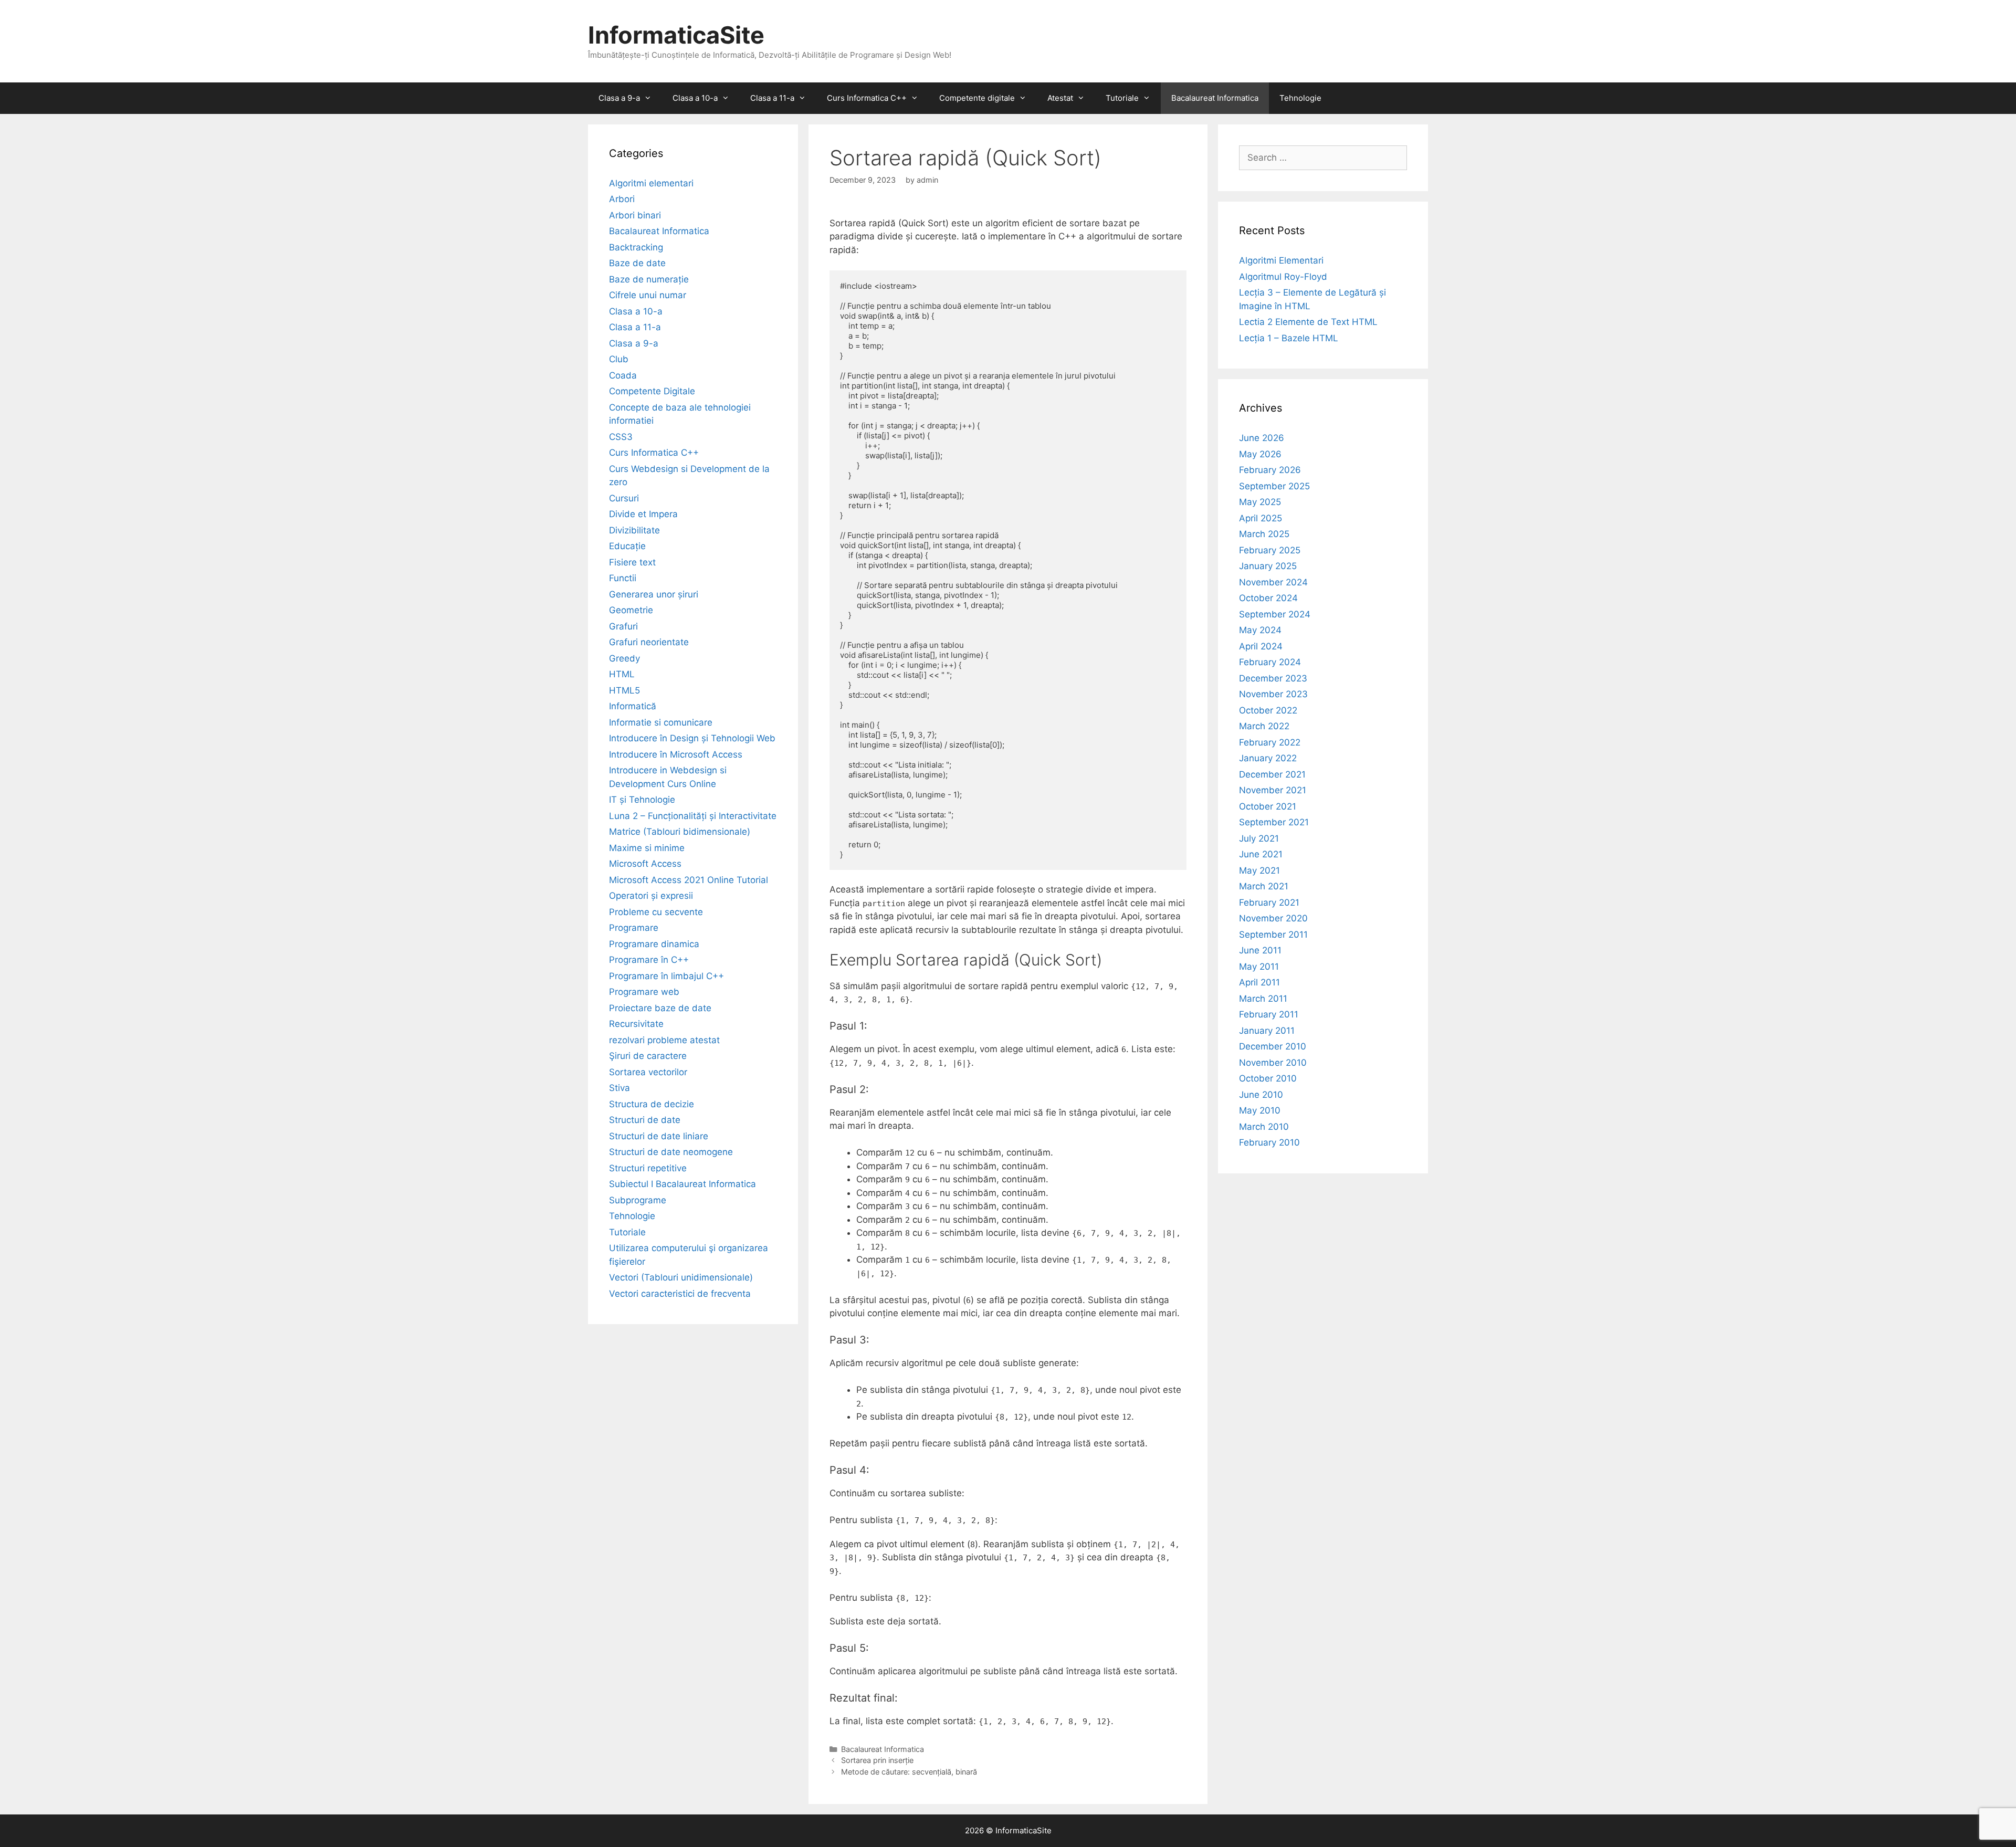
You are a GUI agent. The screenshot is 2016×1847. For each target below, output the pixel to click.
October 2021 (1268, 806)
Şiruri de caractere (648, 1056)
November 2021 (1273, 790)
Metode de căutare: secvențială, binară (909, 1772)
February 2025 (1270, 550)
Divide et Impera (643, 514)
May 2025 (1260, 502)
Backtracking (636, 247)
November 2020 (1273, 918)
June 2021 (1261, 854)
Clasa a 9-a (619, 98)
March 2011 (1263, 999)
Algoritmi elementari (651, 183)
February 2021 (1269, 902)
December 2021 (1272, 774)
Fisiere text (632, 562)
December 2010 (1273, 1046)
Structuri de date (645, 1120)
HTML (622, 674)
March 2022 (1264, 726)
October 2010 (1268, 1078)
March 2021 (1264, 886)
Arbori (622, 199)
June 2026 (1262, 438)
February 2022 (1270, 742)
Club (619, 359)
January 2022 (1268, 758)
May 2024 (1260, 630)
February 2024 (1270, 662)
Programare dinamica (654, 944)
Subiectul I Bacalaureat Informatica (682, 1184)
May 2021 (1259, 870)
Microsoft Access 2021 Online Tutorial (689, 880)
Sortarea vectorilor (648, 1072)
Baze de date (637, 263)
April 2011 (1259, 982)
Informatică (633, 706)
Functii (623, 578)
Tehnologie (1300, 98)
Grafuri (623, 626)
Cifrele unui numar (648, 295)
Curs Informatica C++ (867, 98)
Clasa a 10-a (695, 98)
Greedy (624, 658)
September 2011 (1273, 935)
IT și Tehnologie (642, 800)
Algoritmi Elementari (1281, 260)
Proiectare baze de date (660, 1008)
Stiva (619, 1088)
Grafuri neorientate (649, 642)
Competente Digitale (652, 391)
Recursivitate (636, 1024)
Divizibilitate (634, 530)
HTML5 (624, 690)
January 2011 (1267, 1031)
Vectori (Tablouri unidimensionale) (681, 1277)
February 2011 (1269, 1014)
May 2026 (1260, 454)
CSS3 (621, 437)
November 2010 (1273, 1063)
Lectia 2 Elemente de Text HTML (1308, 322)
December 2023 (1273, 678)
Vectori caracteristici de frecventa (680, 1294)
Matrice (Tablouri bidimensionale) (680, 832)
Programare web (644, 992)
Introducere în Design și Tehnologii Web (692, 738)
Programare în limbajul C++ (666, 976)
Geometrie (631, 610)
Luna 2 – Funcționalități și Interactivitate (693, 816)
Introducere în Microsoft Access (676, 754)
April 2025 (1261, 518)
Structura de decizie (652, 1104)
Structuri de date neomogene (671, 1152)
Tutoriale (1122, 98)
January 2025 (1268, 566)
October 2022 (1268, 710)
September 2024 (1275, 614)
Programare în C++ (649, 960)
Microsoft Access (645, 864)
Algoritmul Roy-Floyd (1283, 277)
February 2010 (1269, 1142)
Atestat (1060, 98)
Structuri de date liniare (659, 1136)
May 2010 (1260, 1110)
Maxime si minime (647, 848)
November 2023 (1273, 694)
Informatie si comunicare (661, 722)
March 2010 (1264, 1127)
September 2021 (1274, 822)
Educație (627, 546)
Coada (623, 375)
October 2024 (1268, 598)
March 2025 (1264, 534)
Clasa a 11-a (772, 98)
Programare (634, 928)
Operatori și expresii (651, 896)
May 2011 (1259, 967)
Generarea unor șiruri (654, 594)
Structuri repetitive (648, 1168)
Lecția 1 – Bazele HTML (1289, 338)
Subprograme (638, 1200)
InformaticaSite (676, 35)
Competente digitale (977, 98)
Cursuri (624, 498)
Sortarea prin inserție (877, 1760)
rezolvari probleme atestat (664, 1040)
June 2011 (1260, 950)
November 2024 (1273, 582)
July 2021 (1259, 838)
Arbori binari (635, 215)
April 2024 (1261, 646)
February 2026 (1270, 470)
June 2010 (1261, 1095)
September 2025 (1274, 486)
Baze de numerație (649, 279)
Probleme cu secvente (656, 912)
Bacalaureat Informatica (1215, 98)
